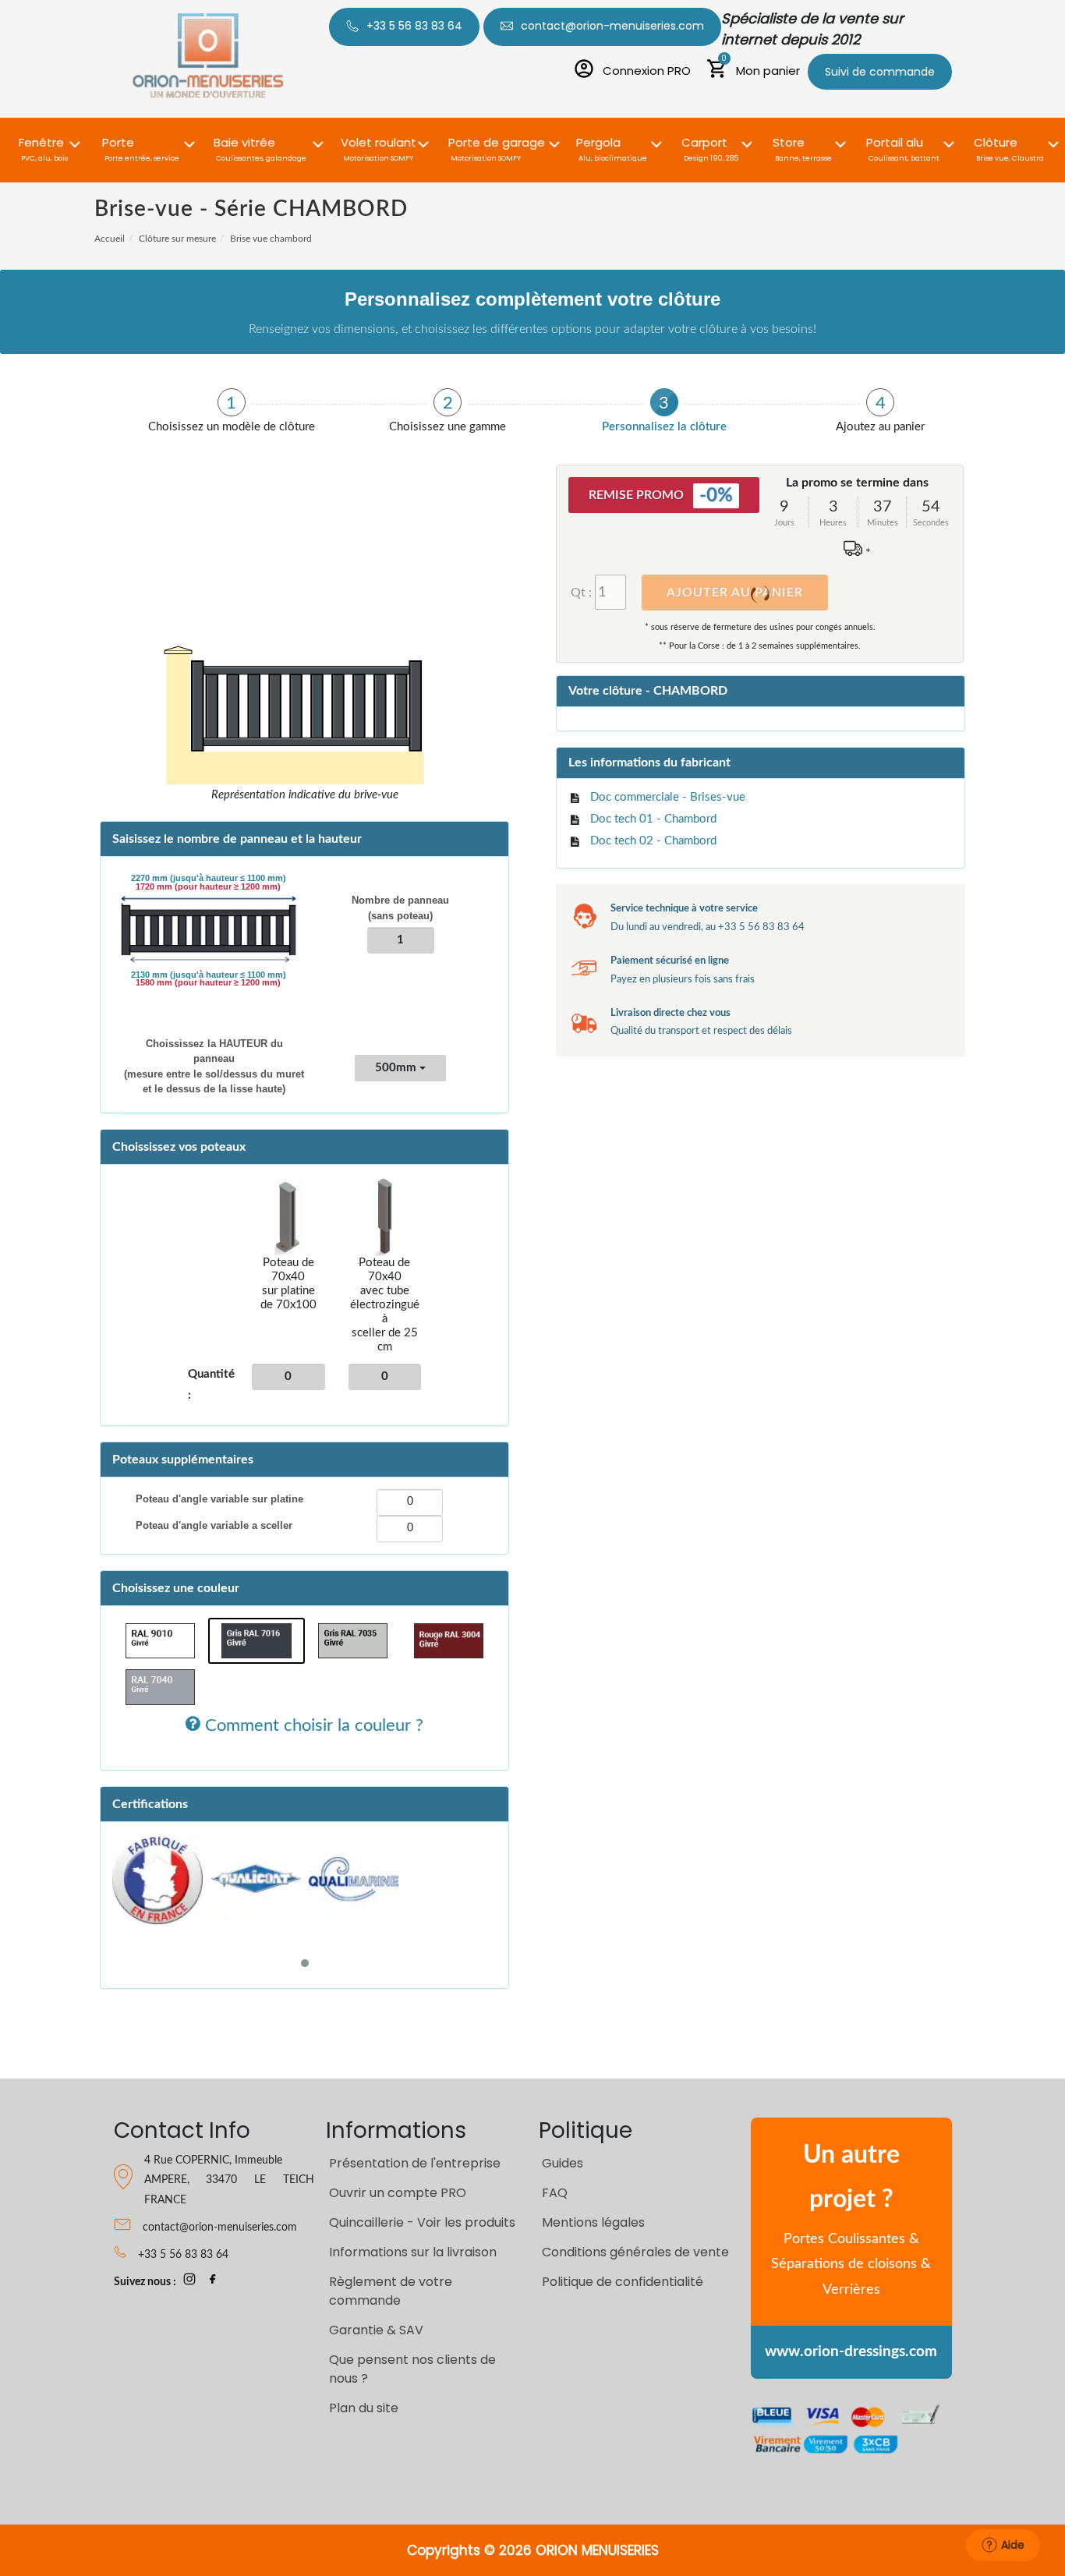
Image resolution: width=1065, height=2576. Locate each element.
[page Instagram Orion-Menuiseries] (189, 2282)
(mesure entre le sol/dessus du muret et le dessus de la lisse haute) (214, 1067)
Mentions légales (593, 2222)
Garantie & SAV (376, 2330)
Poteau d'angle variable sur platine (219, 1499)
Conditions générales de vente (635, 2252)
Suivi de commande (880, 72)
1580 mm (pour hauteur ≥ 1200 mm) (208, 983)
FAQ (555, 2193)
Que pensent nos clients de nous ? (412, 2369)
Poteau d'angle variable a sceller (214, 1525)
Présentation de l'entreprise (415, 2163)
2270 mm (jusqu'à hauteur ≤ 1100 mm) (209, 879)
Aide (1013, 2545)
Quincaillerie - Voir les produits (422, 2222)
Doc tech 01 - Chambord (653, 819)
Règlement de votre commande (391, 2291)
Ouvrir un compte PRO (398, 2193)
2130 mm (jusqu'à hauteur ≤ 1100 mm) (209, 975)
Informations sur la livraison (413, 2252)
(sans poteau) (400, 908)
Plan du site (364, 2408)
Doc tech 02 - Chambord (653, 841)
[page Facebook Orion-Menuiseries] (213, 2282)
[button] (44, 141)
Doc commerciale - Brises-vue (668, 797)
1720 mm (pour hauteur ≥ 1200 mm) (208, 887)
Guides (563, 2163)
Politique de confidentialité (623, 2282)
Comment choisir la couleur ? (312, 1725)
